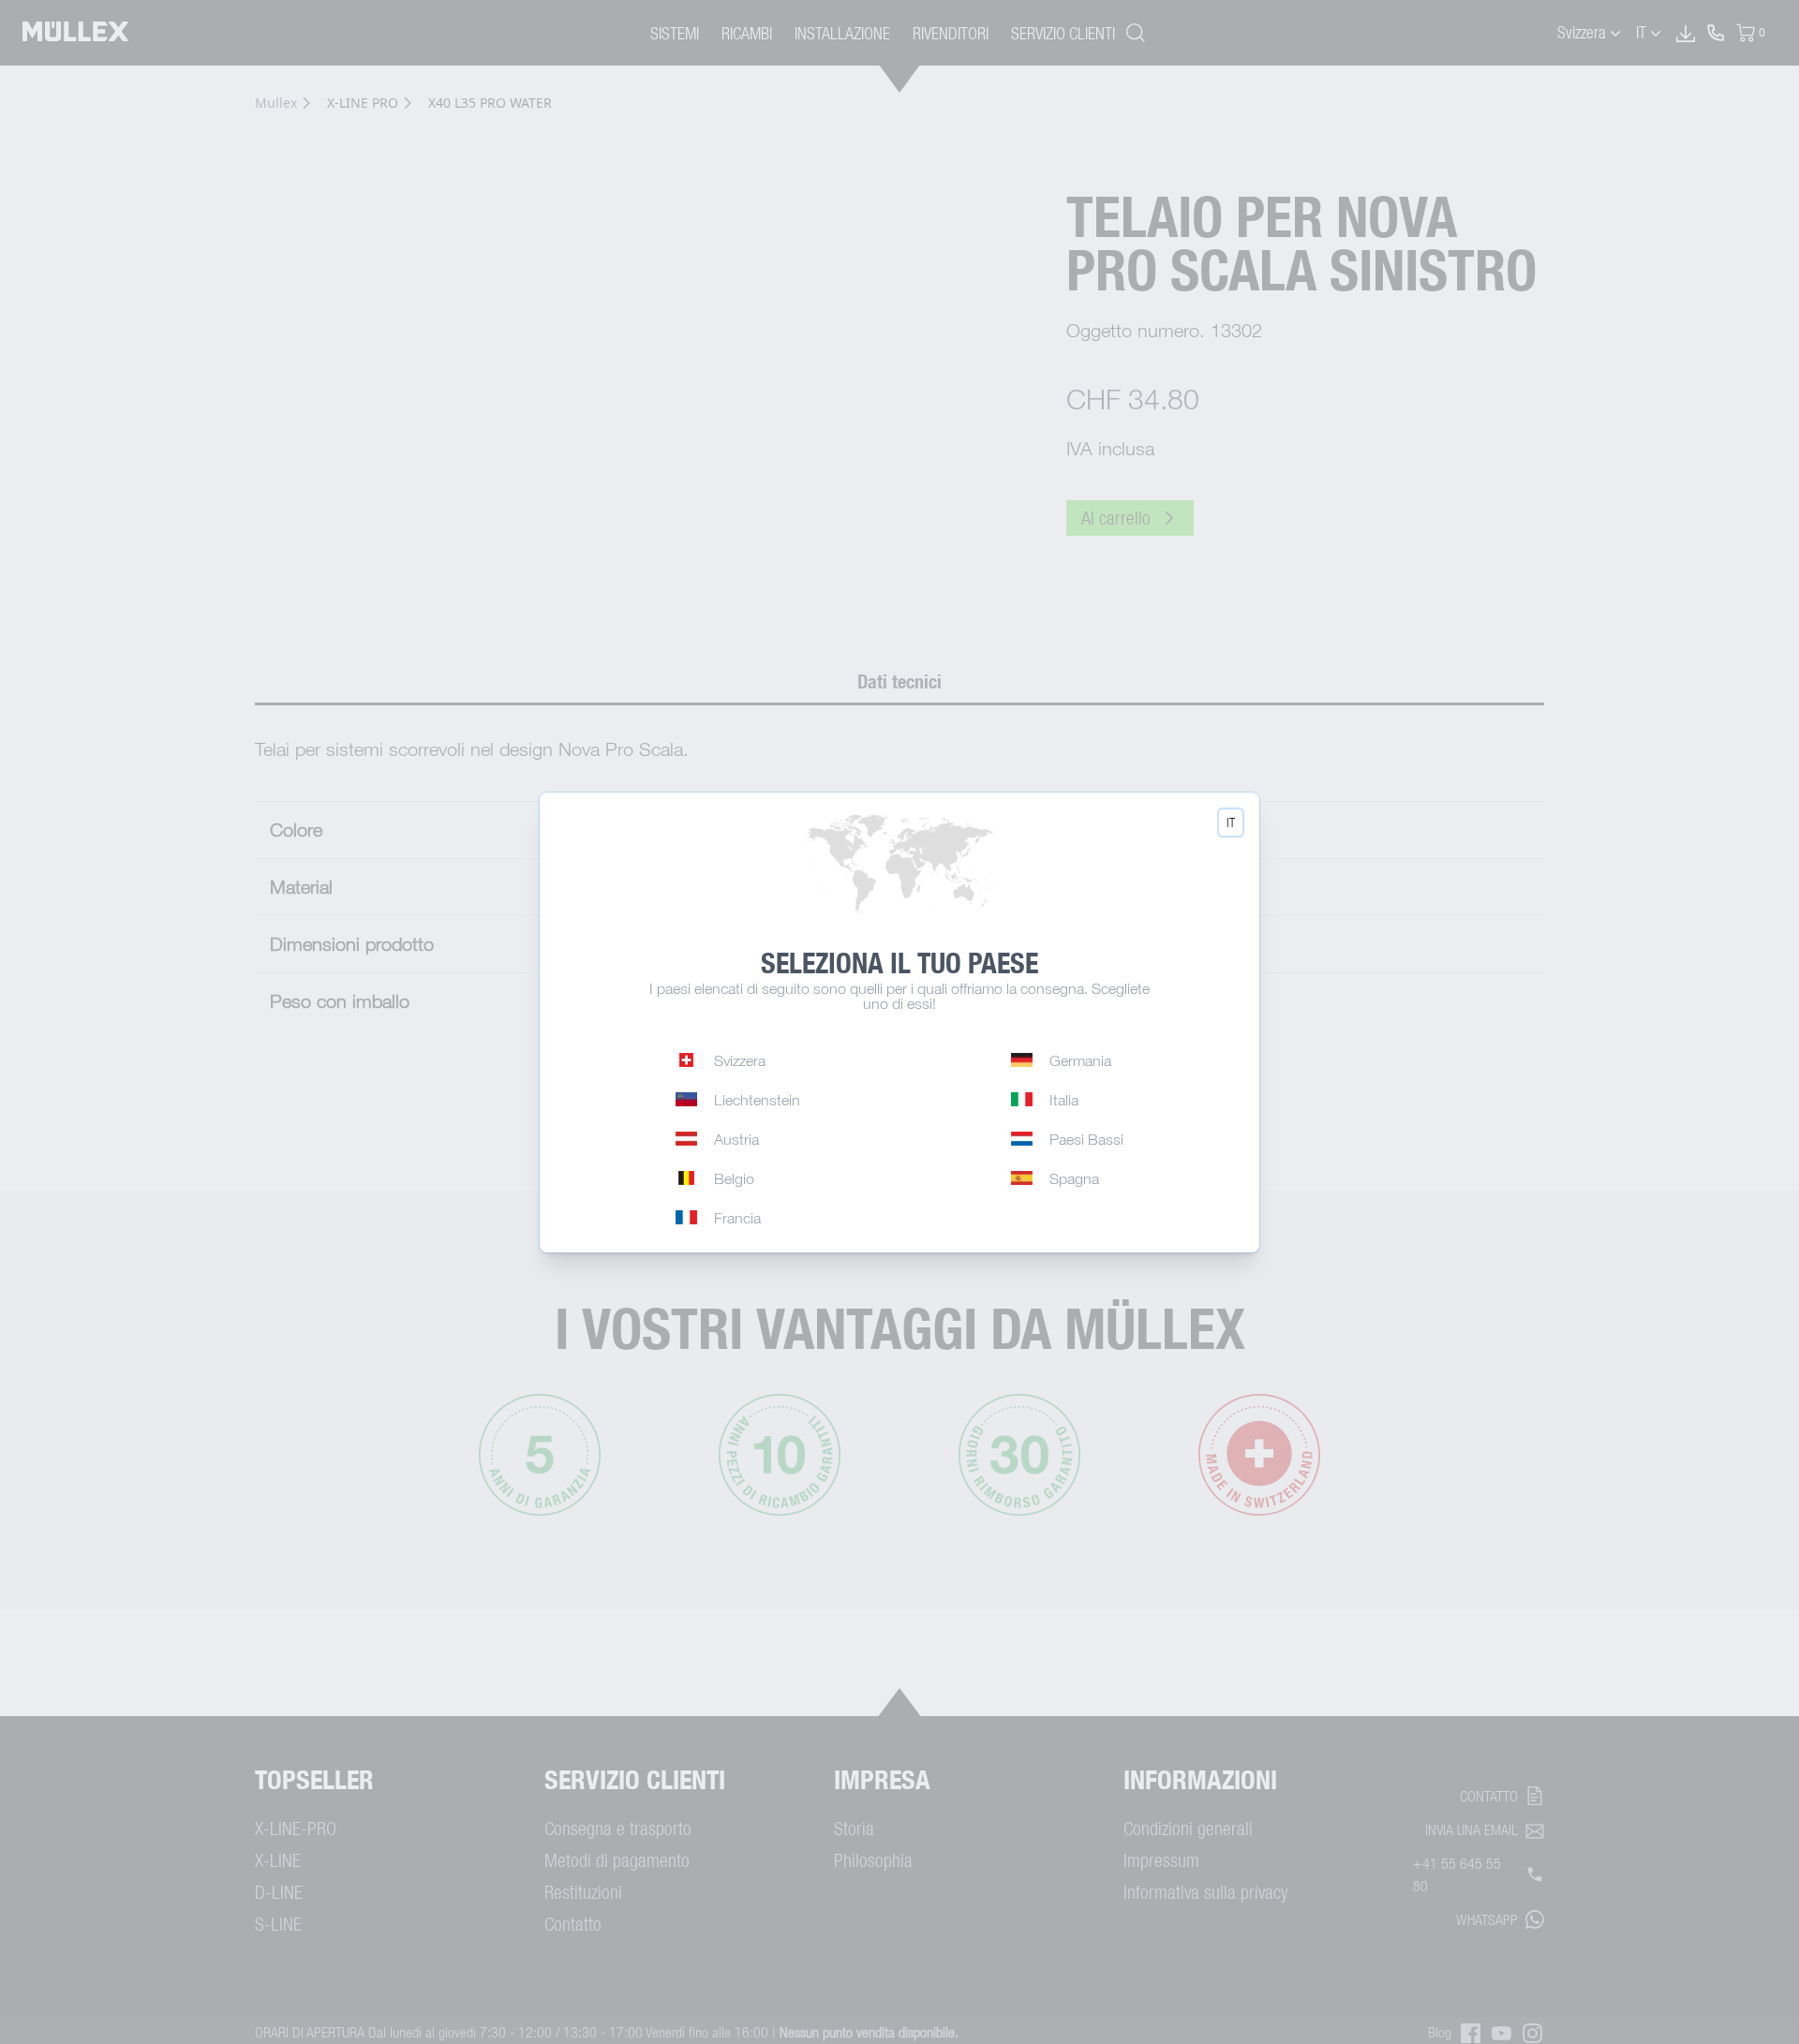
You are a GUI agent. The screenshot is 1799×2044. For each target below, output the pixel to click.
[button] (1231, 822)
